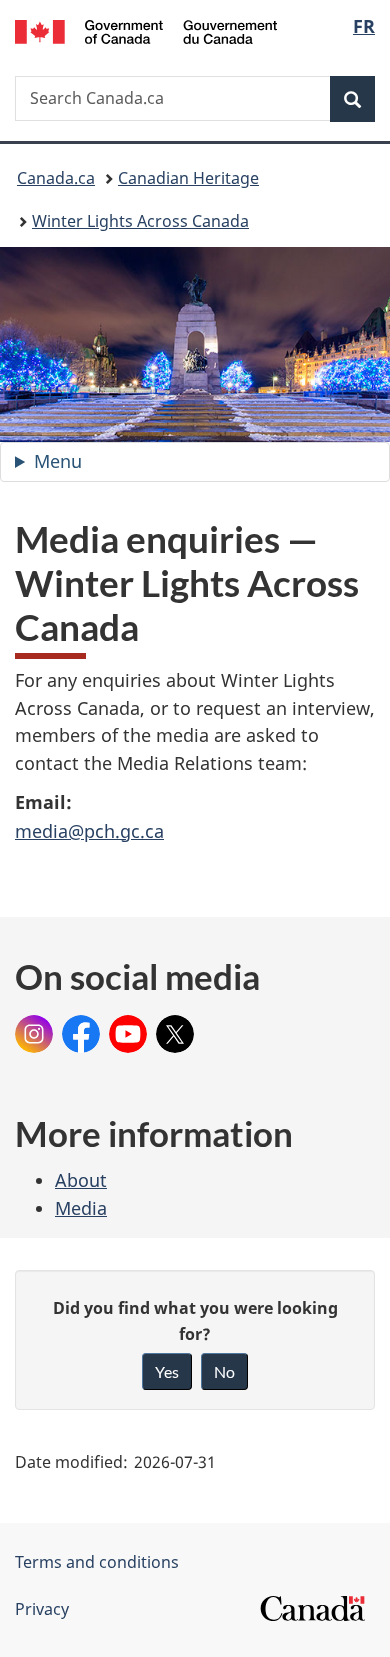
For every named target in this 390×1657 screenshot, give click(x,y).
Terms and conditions (97, 1562)
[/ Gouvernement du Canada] (146, 30)
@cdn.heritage (34, 1027)
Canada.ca (56, 178)
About (81, 1180)
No (224, 1371)
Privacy (42, 1609)
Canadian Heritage (188, 178)
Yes (167, 1371)
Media (81, 1208)
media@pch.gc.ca (89, 831)
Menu (81, 465)
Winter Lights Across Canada (140, 221)
